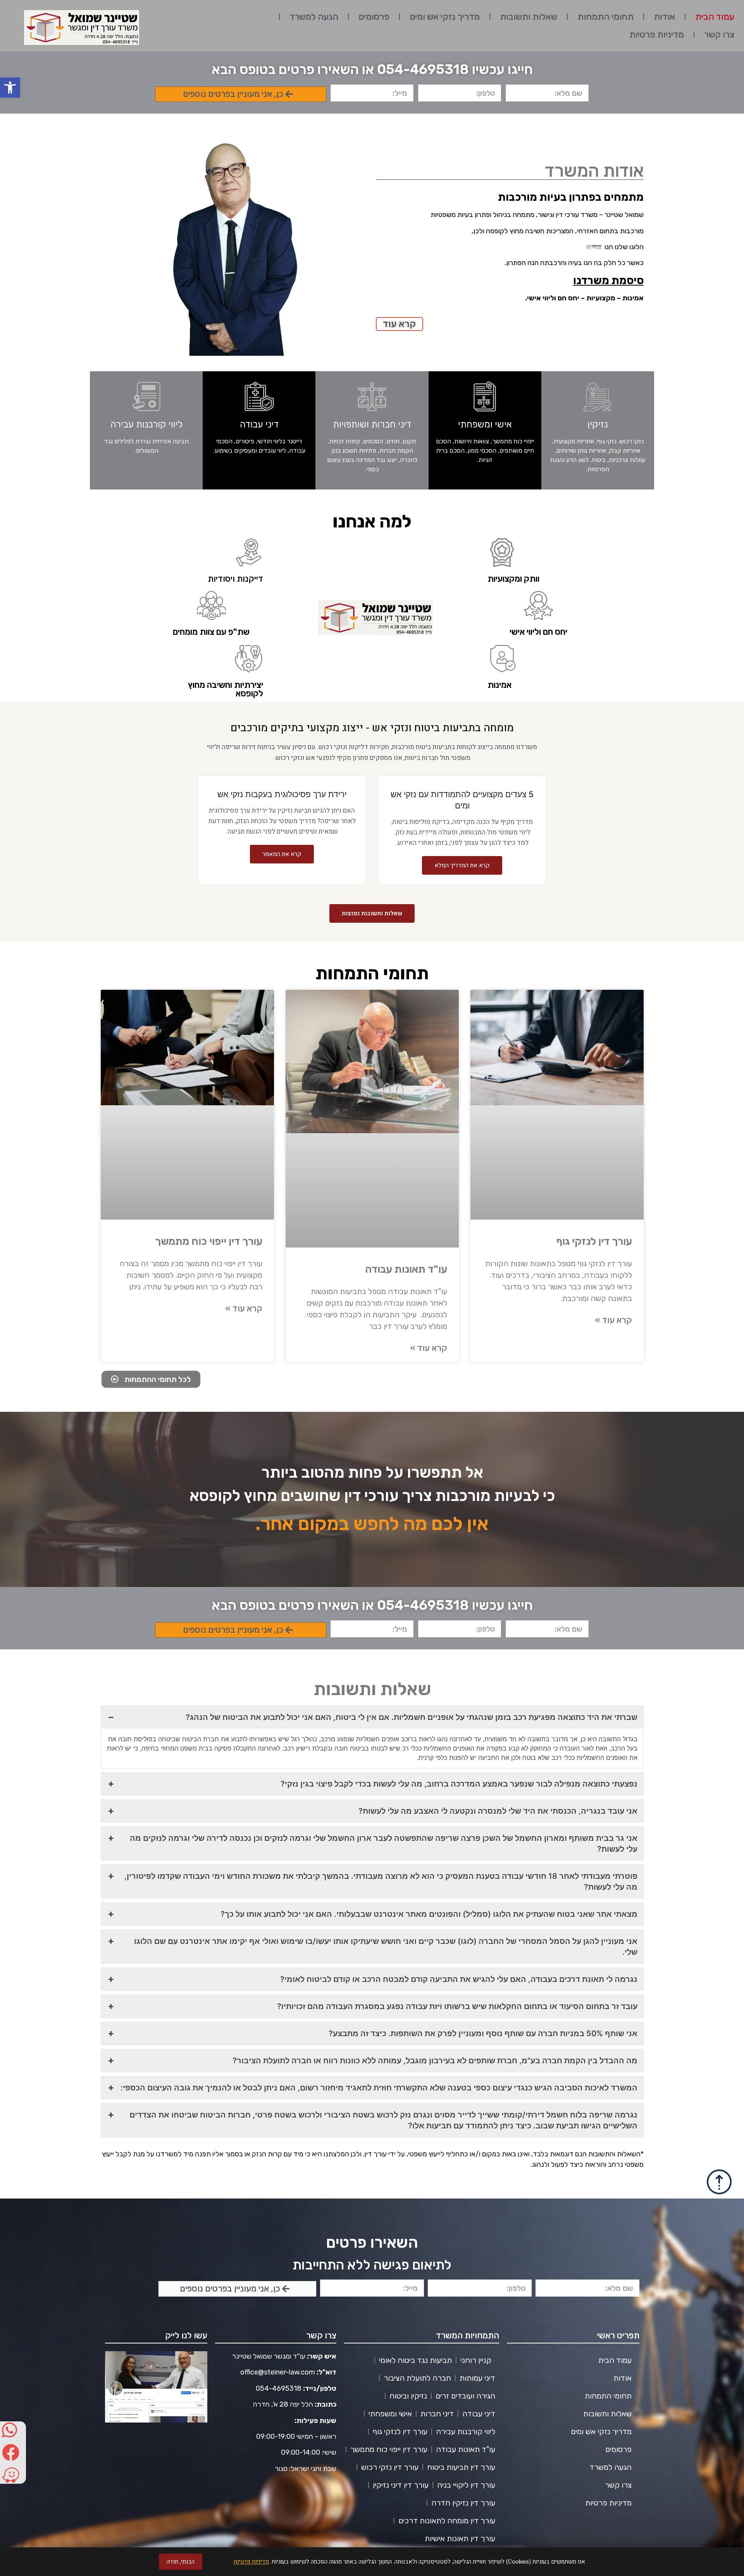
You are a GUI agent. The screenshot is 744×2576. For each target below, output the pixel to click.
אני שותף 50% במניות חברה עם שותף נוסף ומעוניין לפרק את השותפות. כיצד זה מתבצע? (483, 2033)
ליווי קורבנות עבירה (466, 2431)
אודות (664, 17)
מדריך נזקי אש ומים (445, 17)
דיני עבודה (479, 2414)
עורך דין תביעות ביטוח (461, 2467)
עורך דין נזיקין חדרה (463, 2503)
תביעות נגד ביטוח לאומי (415, 2360)
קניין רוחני (476, 2360)
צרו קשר (719, 34)
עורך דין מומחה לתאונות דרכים (447, 2521)
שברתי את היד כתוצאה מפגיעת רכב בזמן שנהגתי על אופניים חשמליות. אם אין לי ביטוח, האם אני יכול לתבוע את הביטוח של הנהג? (412, 1717)
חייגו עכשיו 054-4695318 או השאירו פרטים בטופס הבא (372, 69)
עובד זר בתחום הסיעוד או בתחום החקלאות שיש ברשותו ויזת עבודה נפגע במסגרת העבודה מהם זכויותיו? (457, 2006)
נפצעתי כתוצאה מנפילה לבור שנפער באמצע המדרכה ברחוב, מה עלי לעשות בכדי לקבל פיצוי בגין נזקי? (459, 1784)
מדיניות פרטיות (657, 34)
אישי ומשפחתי (390, 2414)
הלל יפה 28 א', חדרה (283, 2404)
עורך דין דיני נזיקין (401, 2485)
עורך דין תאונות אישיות (460, 2538)
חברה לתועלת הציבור (417, 2378)
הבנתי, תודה (181, 2562)
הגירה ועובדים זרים (465, 2396)
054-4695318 (279, 2388)
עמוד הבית (715, 17)
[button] (10, 88)
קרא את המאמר (282, 854)
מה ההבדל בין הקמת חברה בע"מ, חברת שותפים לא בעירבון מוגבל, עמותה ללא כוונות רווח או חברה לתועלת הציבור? (435, 2061)
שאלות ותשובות (529, 17)
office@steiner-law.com (278, 2372)
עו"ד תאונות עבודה (406, 1269)
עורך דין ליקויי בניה (466, 2485)
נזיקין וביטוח (408, 2396)
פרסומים (374, 17)
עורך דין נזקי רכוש (390, 2467)
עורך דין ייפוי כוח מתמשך (209, 1241)
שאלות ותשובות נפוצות (372, 913)
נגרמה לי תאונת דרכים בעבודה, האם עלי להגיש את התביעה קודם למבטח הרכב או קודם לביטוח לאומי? (459, 1979)
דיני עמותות (477, 2378)
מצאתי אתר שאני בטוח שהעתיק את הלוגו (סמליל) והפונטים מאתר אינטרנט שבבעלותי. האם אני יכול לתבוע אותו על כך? (429, 1914)
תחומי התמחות (605, 17)
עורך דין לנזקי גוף (594, 1241)
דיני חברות (437, 2414)
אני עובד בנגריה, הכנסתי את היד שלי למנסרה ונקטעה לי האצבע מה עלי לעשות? (498, 1811)
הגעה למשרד (314, 17)
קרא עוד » (613, 1320)
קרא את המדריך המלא (462, 865)
